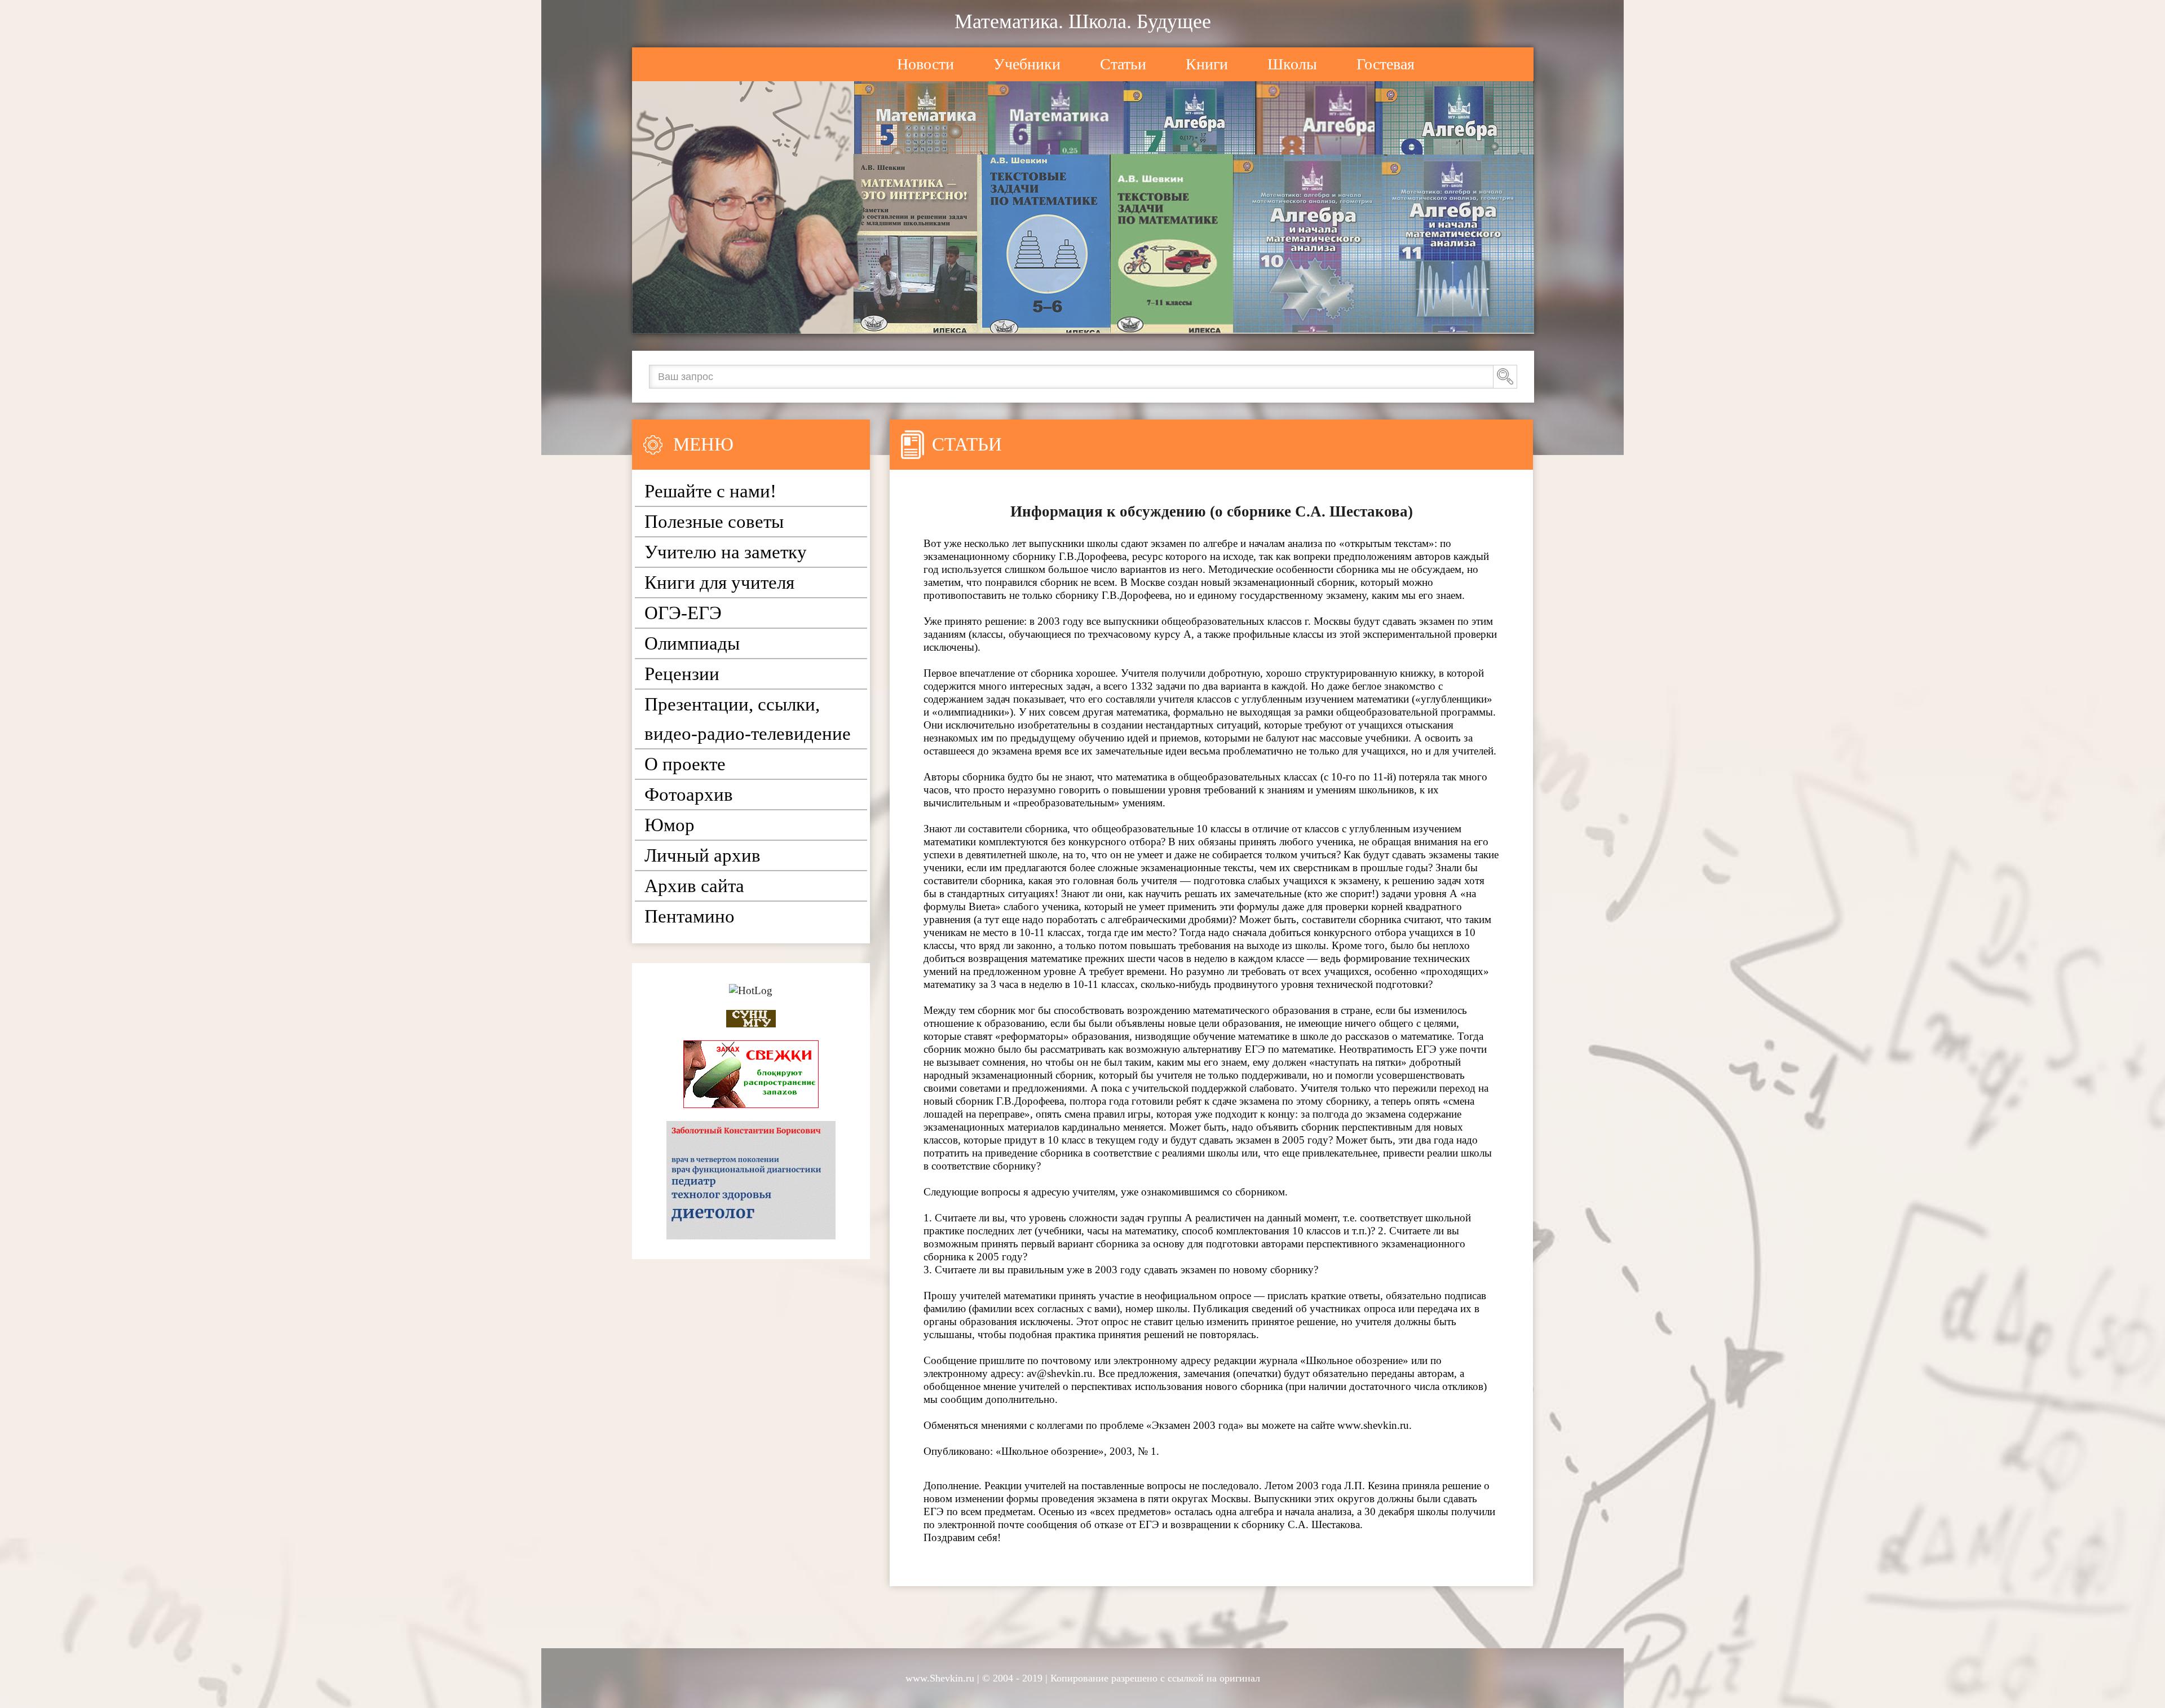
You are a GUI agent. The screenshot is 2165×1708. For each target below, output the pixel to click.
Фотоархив (689, 795)
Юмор (670, 825)
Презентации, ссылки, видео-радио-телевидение (748, 719)
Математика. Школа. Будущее (1083, 21)
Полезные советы (714, 522)
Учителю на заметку (726, 552)
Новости (925, 64)
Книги (1207, 64)
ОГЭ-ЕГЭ (683, 613)
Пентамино (690, 916)
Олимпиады (692, 643)
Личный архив (702, 855)
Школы (1292, 64)
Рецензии (682, 674)
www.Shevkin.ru (940, 1678)
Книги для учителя (719, 582)
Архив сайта (694, 886)
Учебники (1027, 64)
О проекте (685, 764)
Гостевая (1386, 64)
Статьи (1123, 64)
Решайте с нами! (710, 491)
